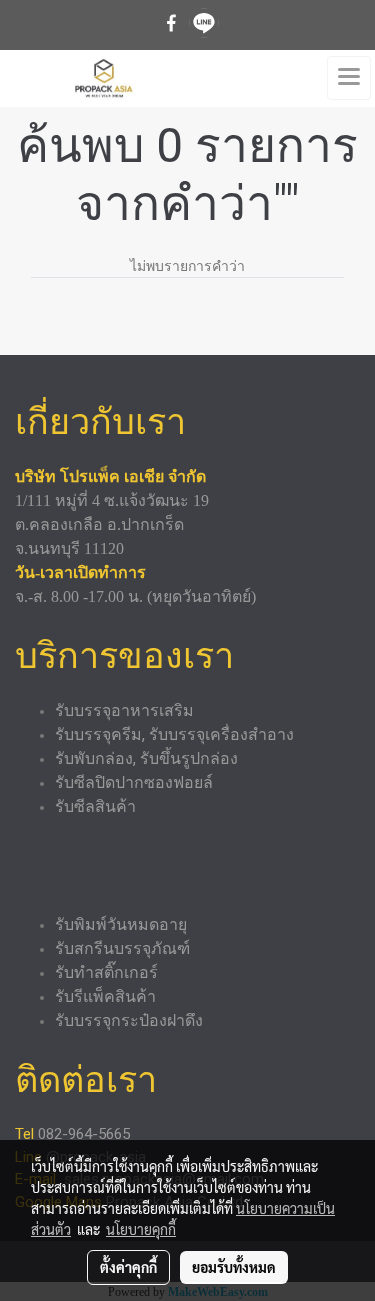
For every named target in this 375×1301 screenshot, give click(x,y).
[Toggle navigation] (349, 78)
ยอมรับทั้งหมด (234, 1267)
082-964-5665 (86, 1134)
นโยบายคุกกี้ (141, 1229)
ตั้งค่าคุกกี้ (128, 1267)
